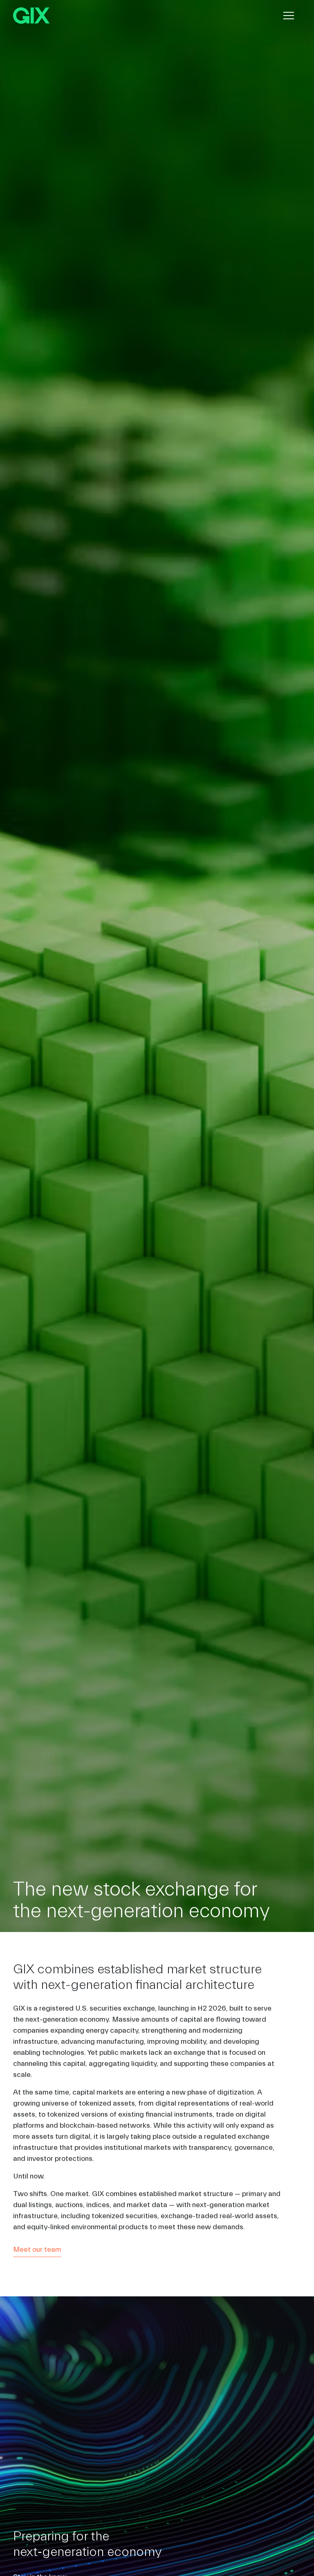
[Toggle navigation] (289, 16)
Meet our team (37, 2249)
